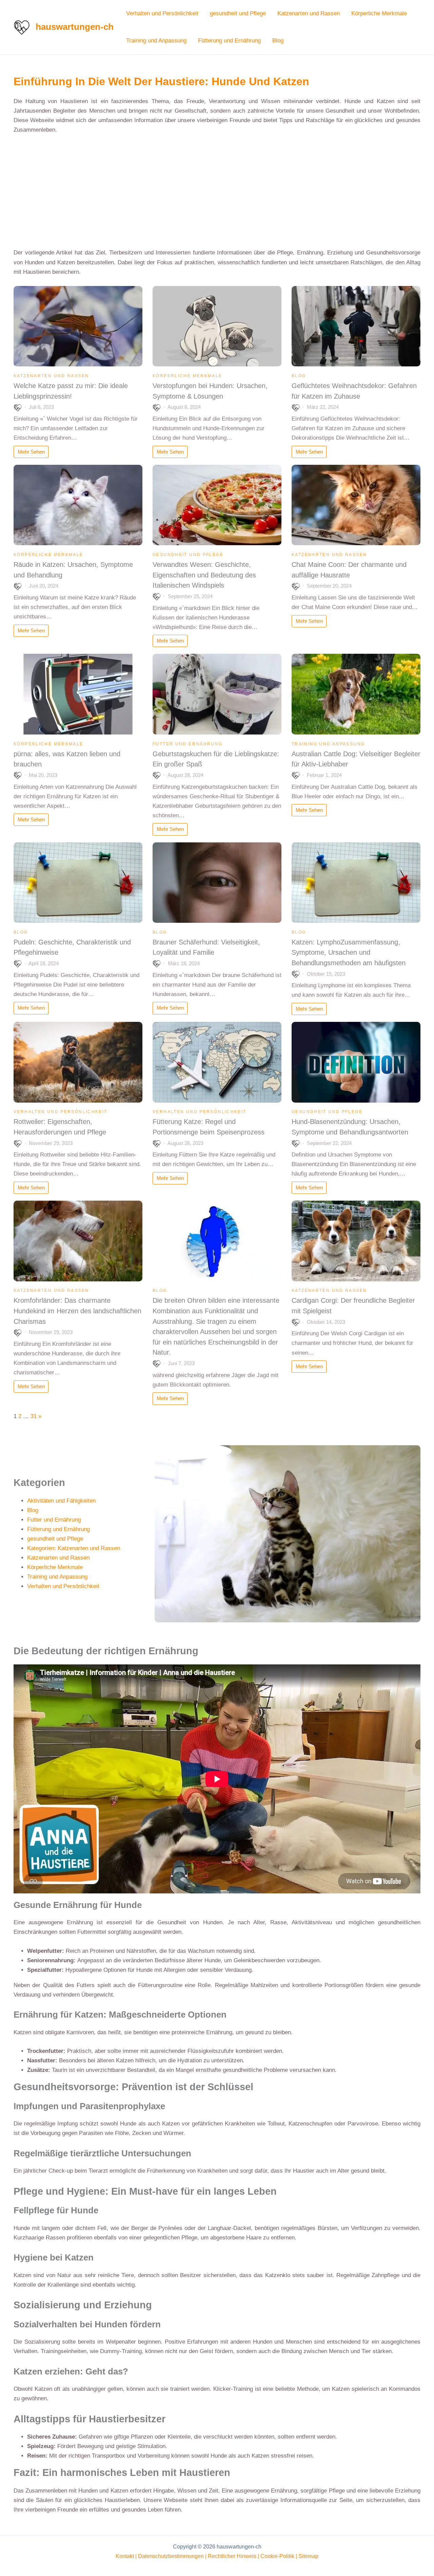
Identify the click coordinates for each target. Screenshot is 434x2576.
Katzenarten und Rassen (309, 13)
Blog (278, 41)
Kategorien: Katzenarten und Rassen (74, 1548)
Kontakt (125, 2556)
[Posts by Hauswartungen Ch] (18, 407)
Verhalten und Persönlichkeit (162, 13)
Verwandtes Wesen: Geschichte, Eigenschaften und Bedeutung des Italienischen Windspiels (204, 575)
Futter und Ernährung (188, 744)
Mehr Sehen (31, 452)
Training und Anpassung (156, 41)
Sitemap (308, 2556)
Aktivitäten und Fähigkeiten (61, 1501)
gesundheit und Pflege (238, 13)
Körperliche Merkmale (379, 13)
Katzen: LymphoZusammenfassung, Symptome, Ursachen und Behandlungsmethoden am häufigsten (349, 952)
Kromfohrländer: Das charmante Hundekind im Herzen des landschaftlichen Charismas (77, 1311)
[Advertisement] (217, 191)
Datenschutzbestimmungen (171, 2556)
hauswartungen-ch (75, 27)
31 (34, 1416)
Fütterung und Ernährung (229, 41)
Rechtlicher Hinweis (232, 2556)
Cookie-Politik (277, 2556)
